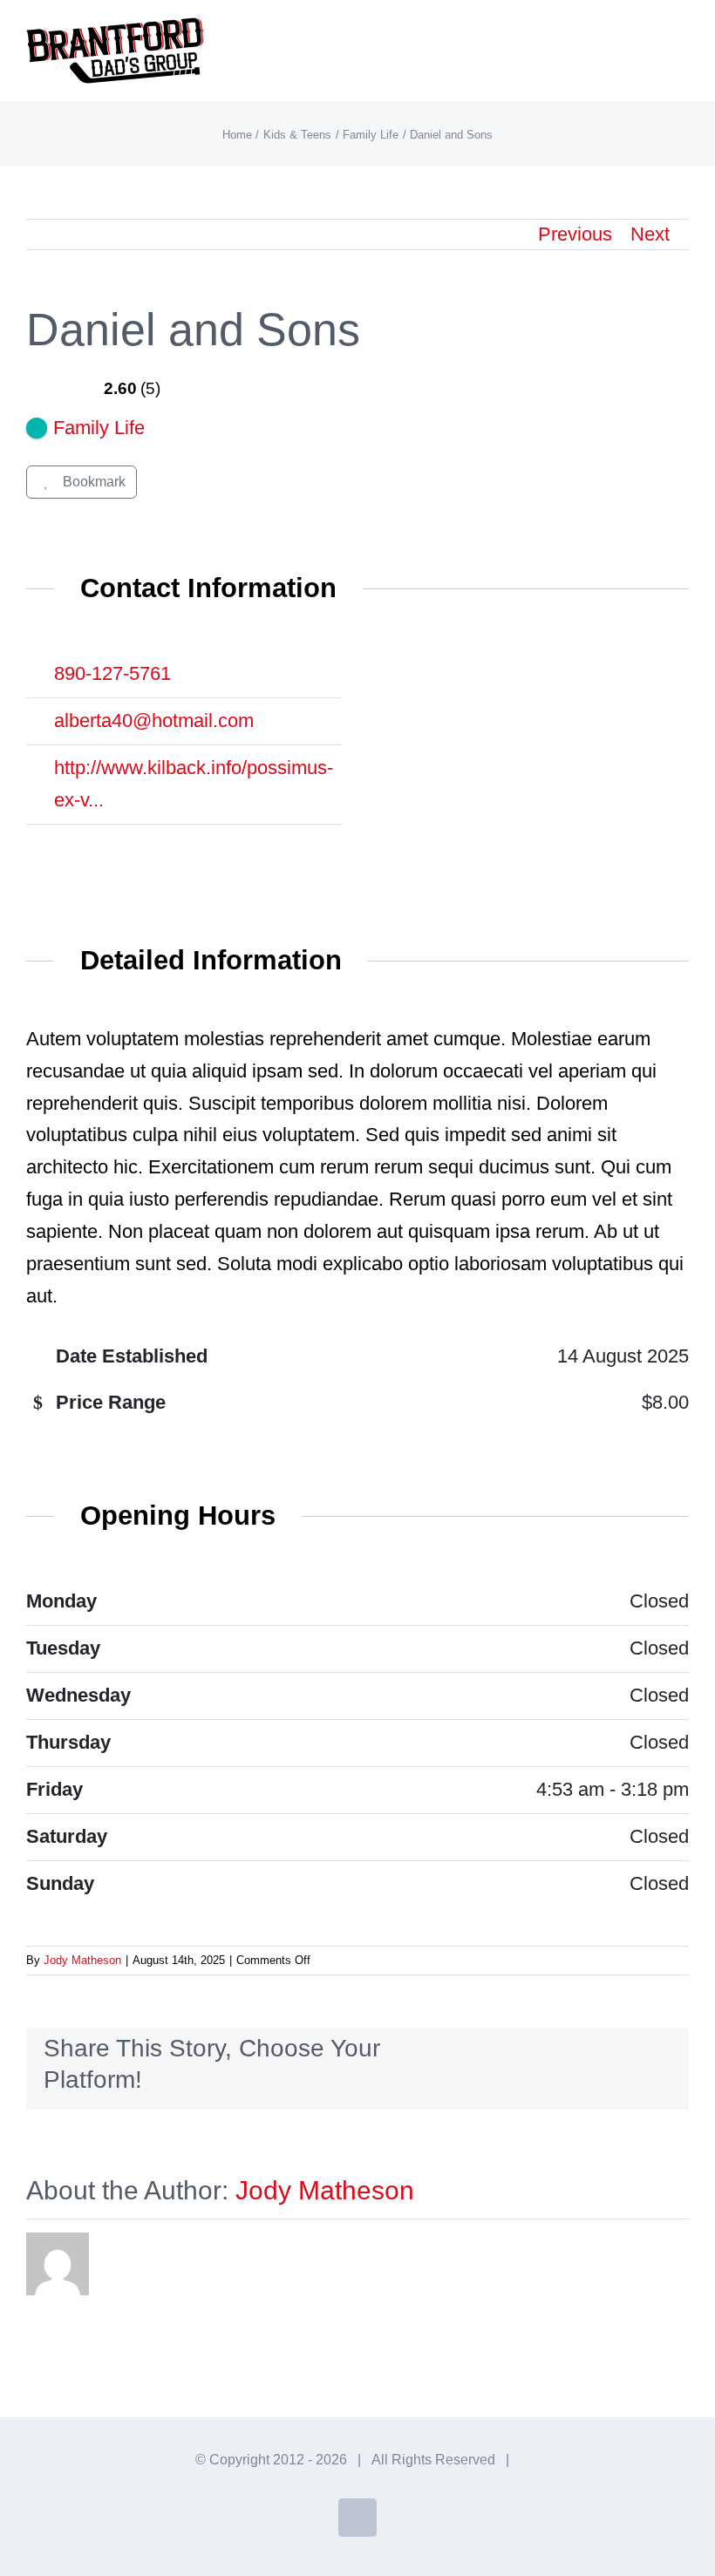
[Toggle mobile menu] (682, 40)
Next (650, 234)
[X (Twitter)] (42, 847)
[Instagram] (80, 847)
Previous (575, 234)
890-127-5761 (112, 673)
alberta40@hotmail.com (154, 720)
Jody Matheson (82, 1960)
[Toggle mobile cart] (650, 40)
